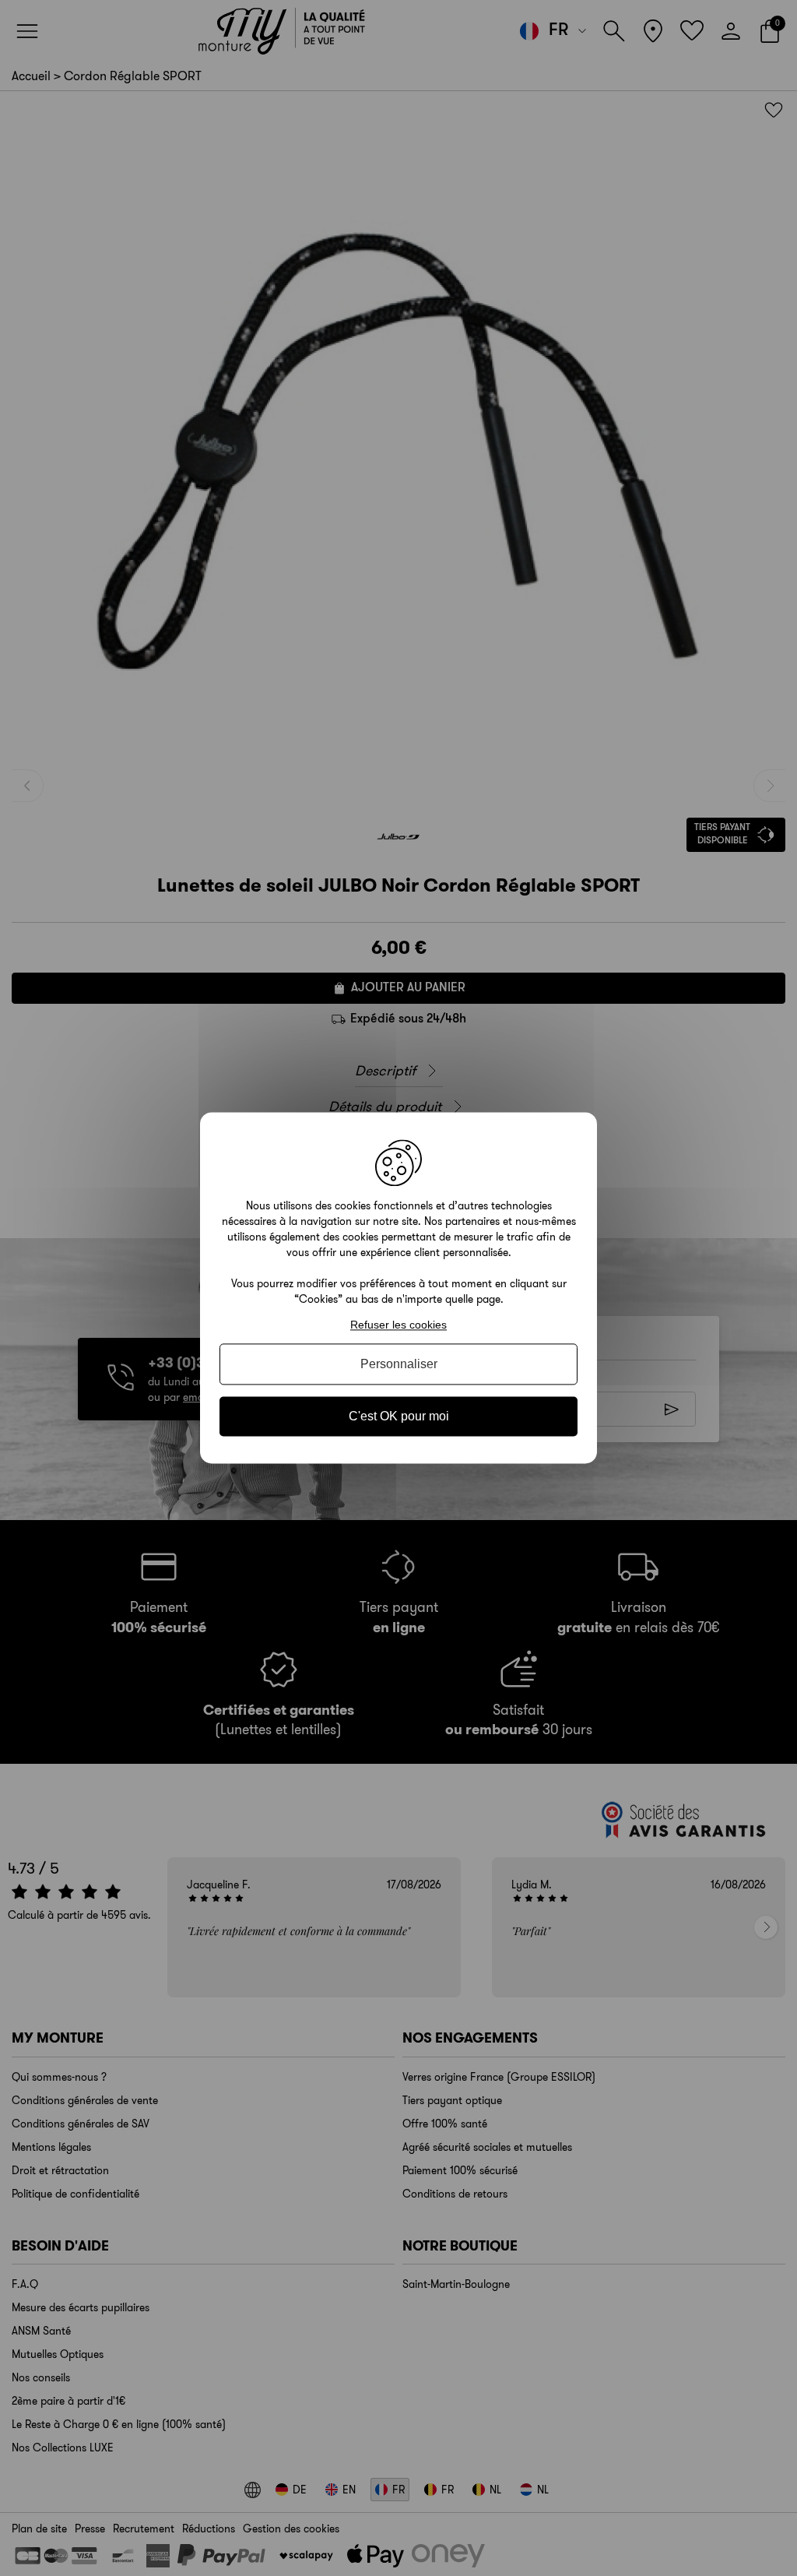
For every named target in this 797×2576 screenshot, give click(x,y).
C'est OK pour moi (399, 1416)
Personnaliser (399, 1364)
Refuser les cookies (398, 1325)
